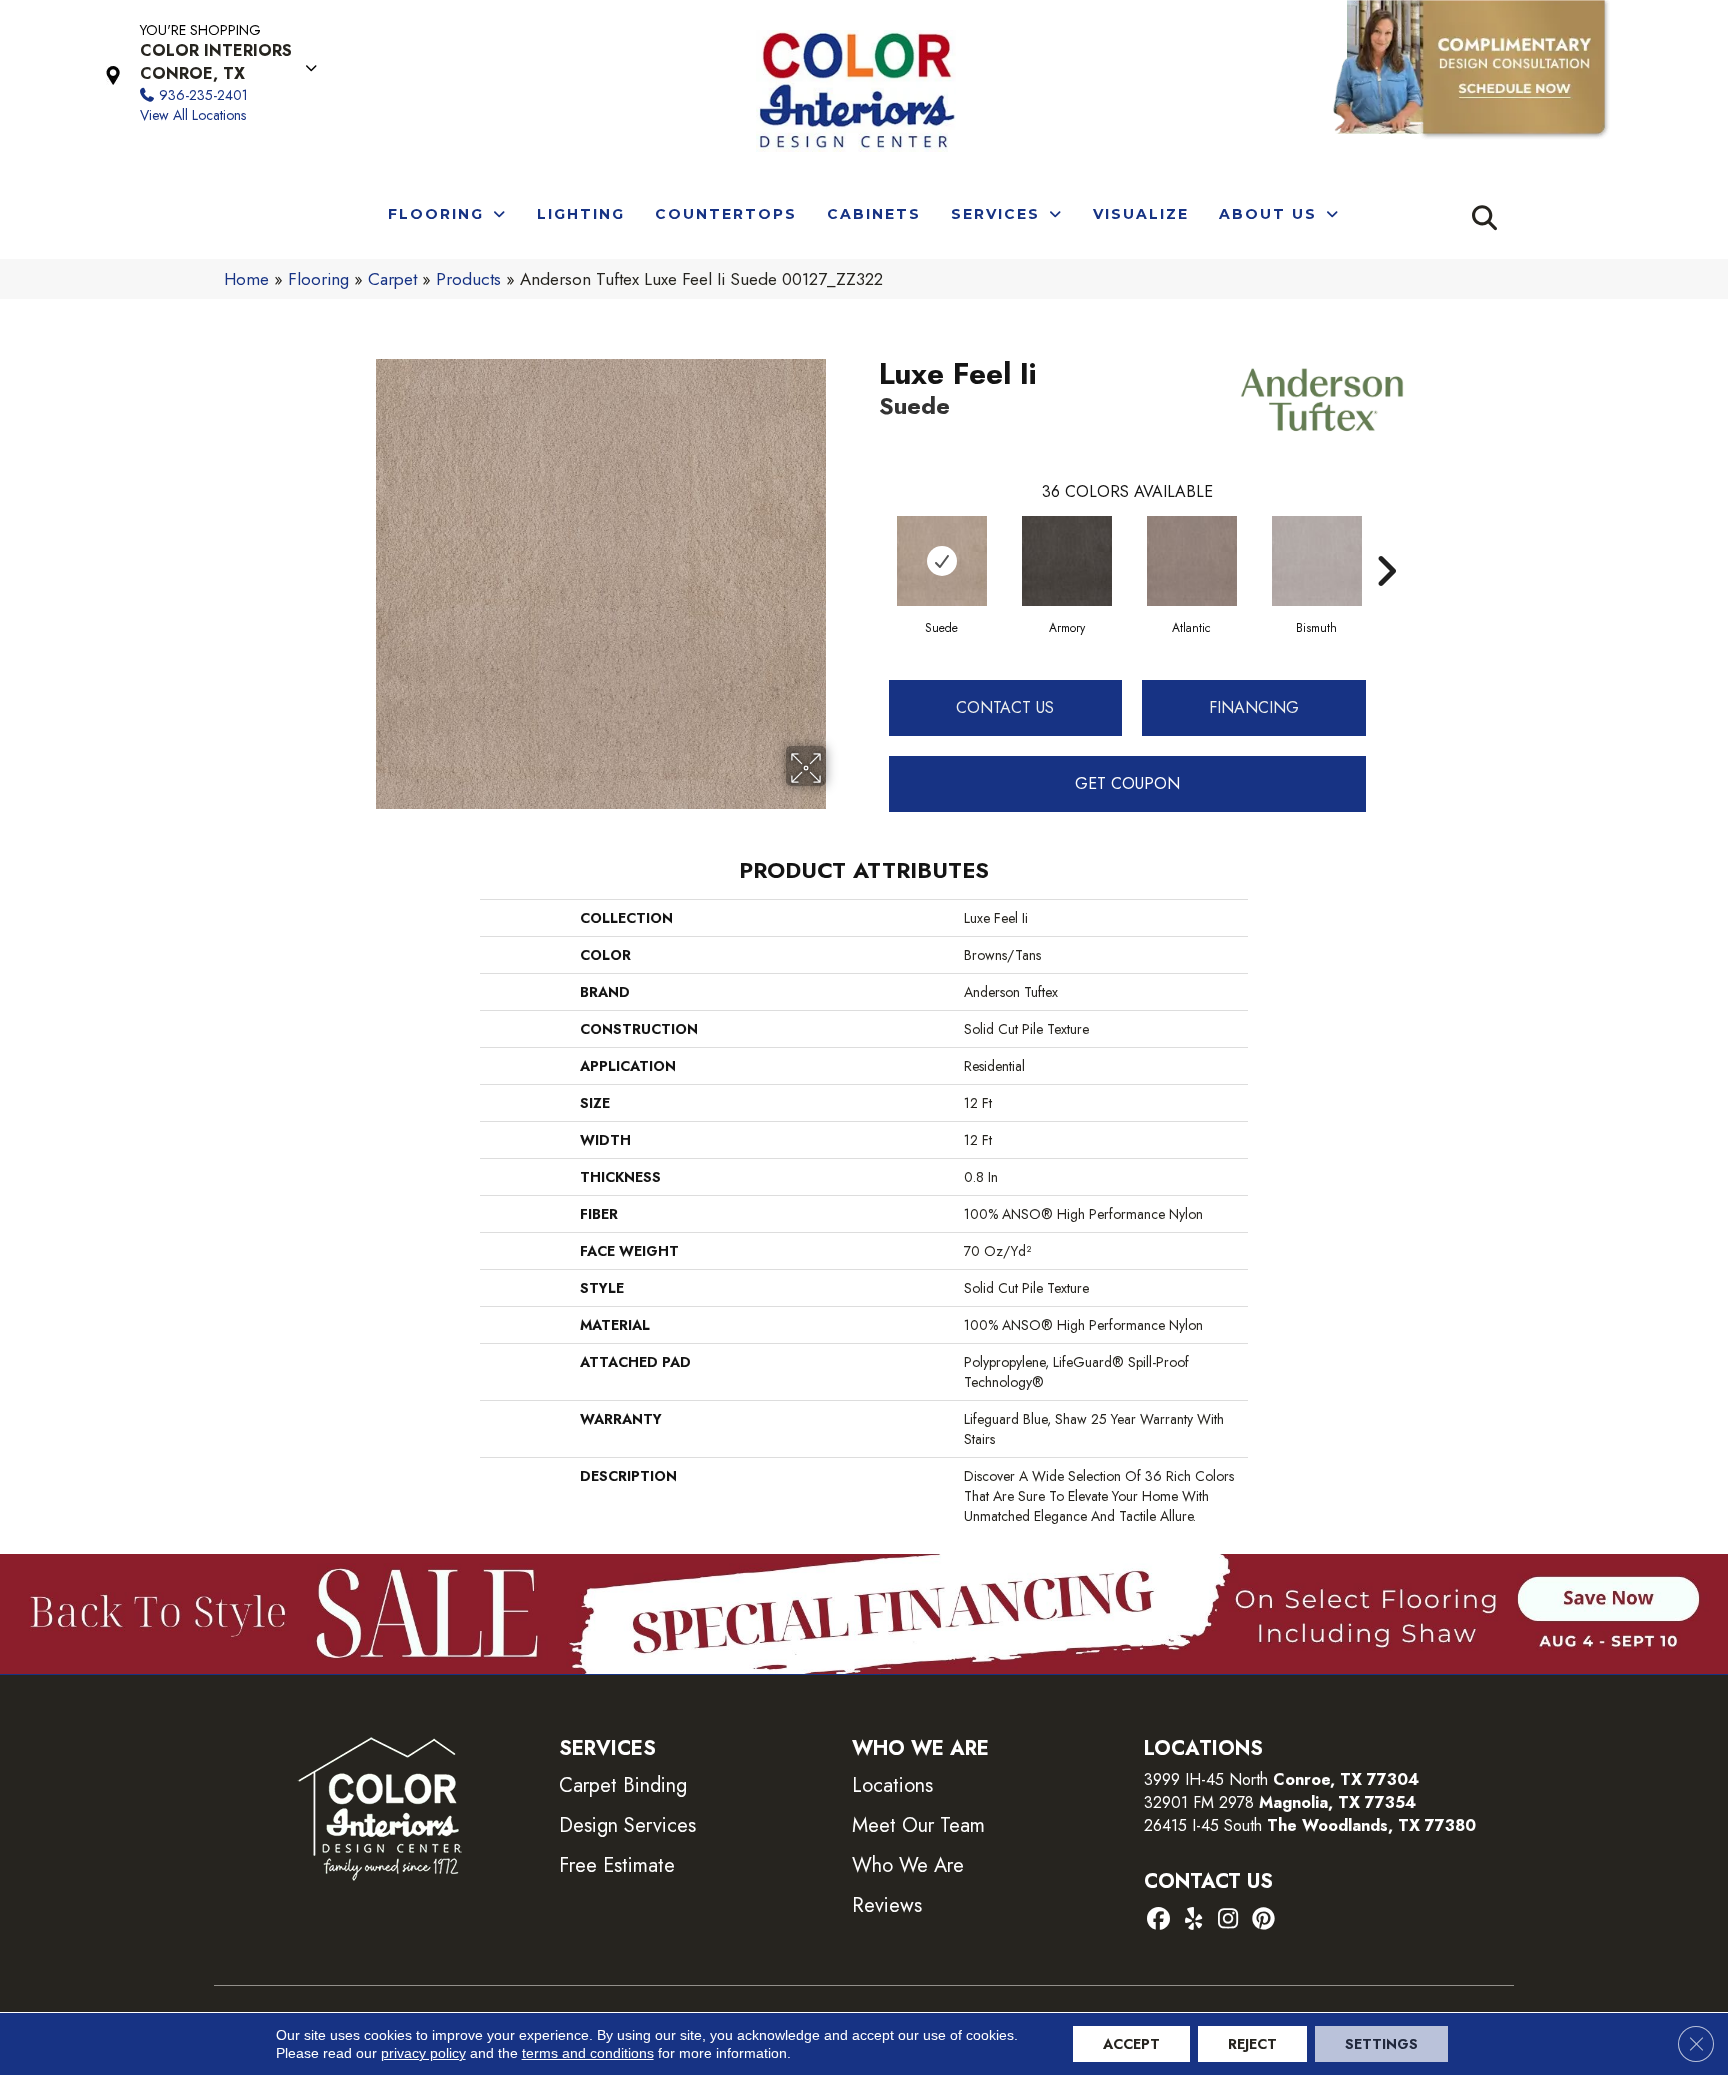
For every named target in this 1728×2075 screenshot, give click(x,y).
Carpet (392, 279)
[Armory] (1067, 561)
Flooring (318, 279)
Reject (1252, 2044)
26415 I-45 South (1310, 1825)
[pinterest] (1263, 1920)
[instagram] (1228, 1920)
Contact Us (1005, 707)
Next (1386, 541)
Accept (1131, 2044)
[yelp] (1193, 1920)
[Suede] (942, 561)
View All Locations (193, 115)
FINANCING (1254, 707)
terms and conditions (588, 2053)
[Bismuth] (1317, 561)
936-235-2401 (203, 95)
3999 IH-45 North (1206, 1779)
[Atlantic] (1192, 561)
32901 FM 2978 (1280, 1802)
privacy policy (423, 2053)
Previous (869, 541)
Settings (1381, 2044)
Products (468, 279)
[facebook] (1158, 1920)
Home (246, 279)
